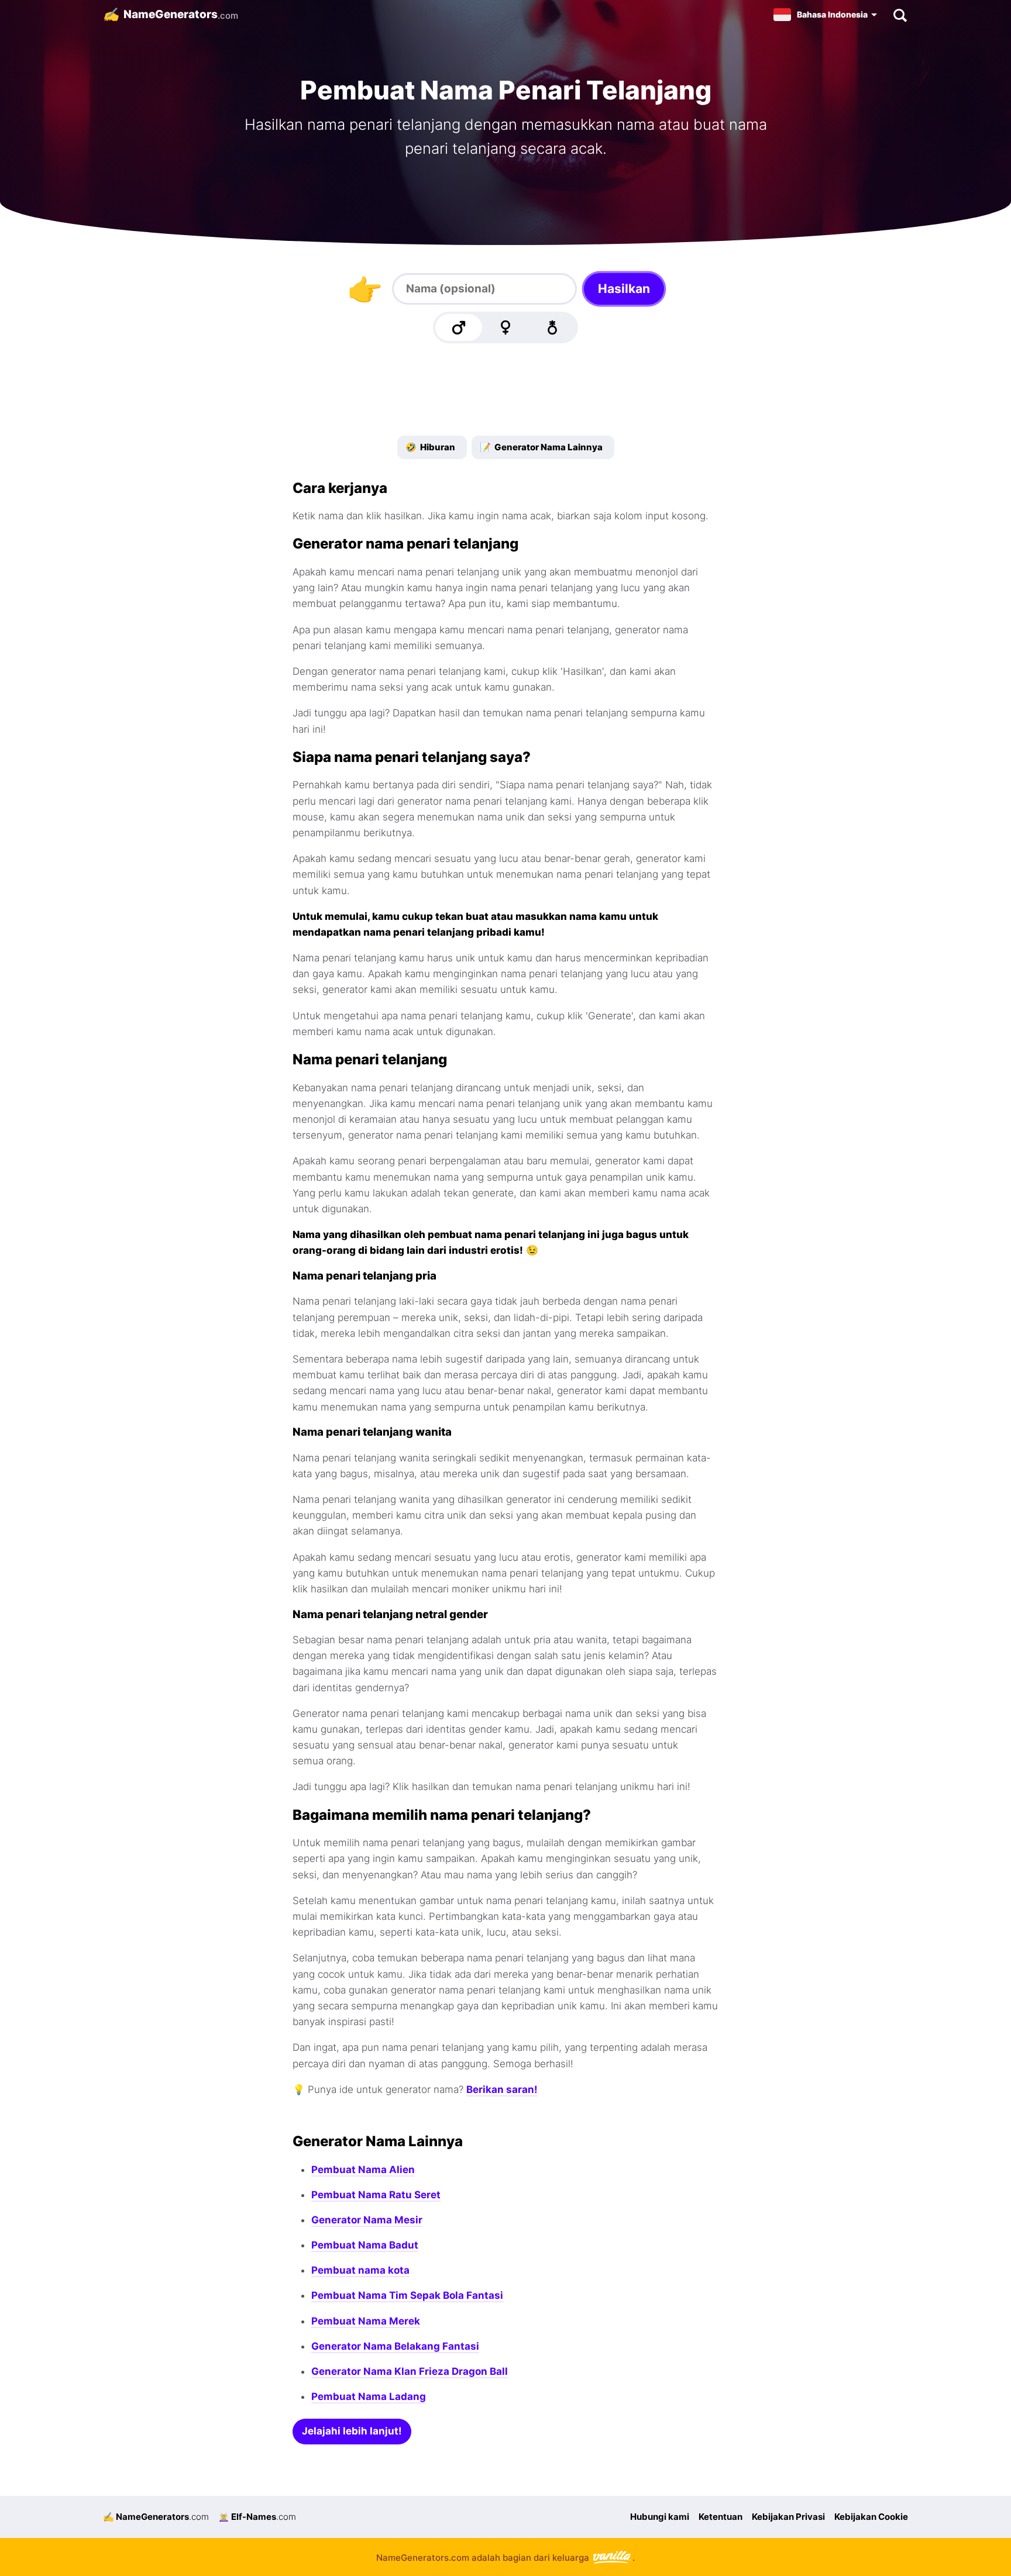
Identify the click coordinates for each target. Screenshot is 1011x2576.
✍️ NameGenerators (156, 2517)
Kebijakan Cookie (871, 2517)
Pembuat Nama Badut (365, 2245)
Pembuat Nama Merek (366, 2321)
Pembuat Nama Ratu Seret (376, 2195)
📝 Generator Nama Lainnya (541, 447)
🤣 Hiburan (430, 447)
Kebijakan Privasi (788, 2517)
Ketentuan (721, 2517)
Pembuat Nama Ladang (369, 2396)
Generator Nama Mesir (367, 2220)
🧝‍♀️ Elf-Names (257, 2517)
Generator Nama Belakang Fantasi (395, 2346)
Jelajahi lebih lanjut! (352, 2431)
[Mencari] (900, 15)
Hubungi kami (660, 2517)
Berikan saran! (502, 2089)
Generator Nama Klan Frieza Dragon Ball (410, 2371)
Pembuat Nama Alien (363, 2170)
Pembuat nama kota (360, 2270)
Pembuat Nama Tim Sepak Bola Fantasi (407, 2295)
